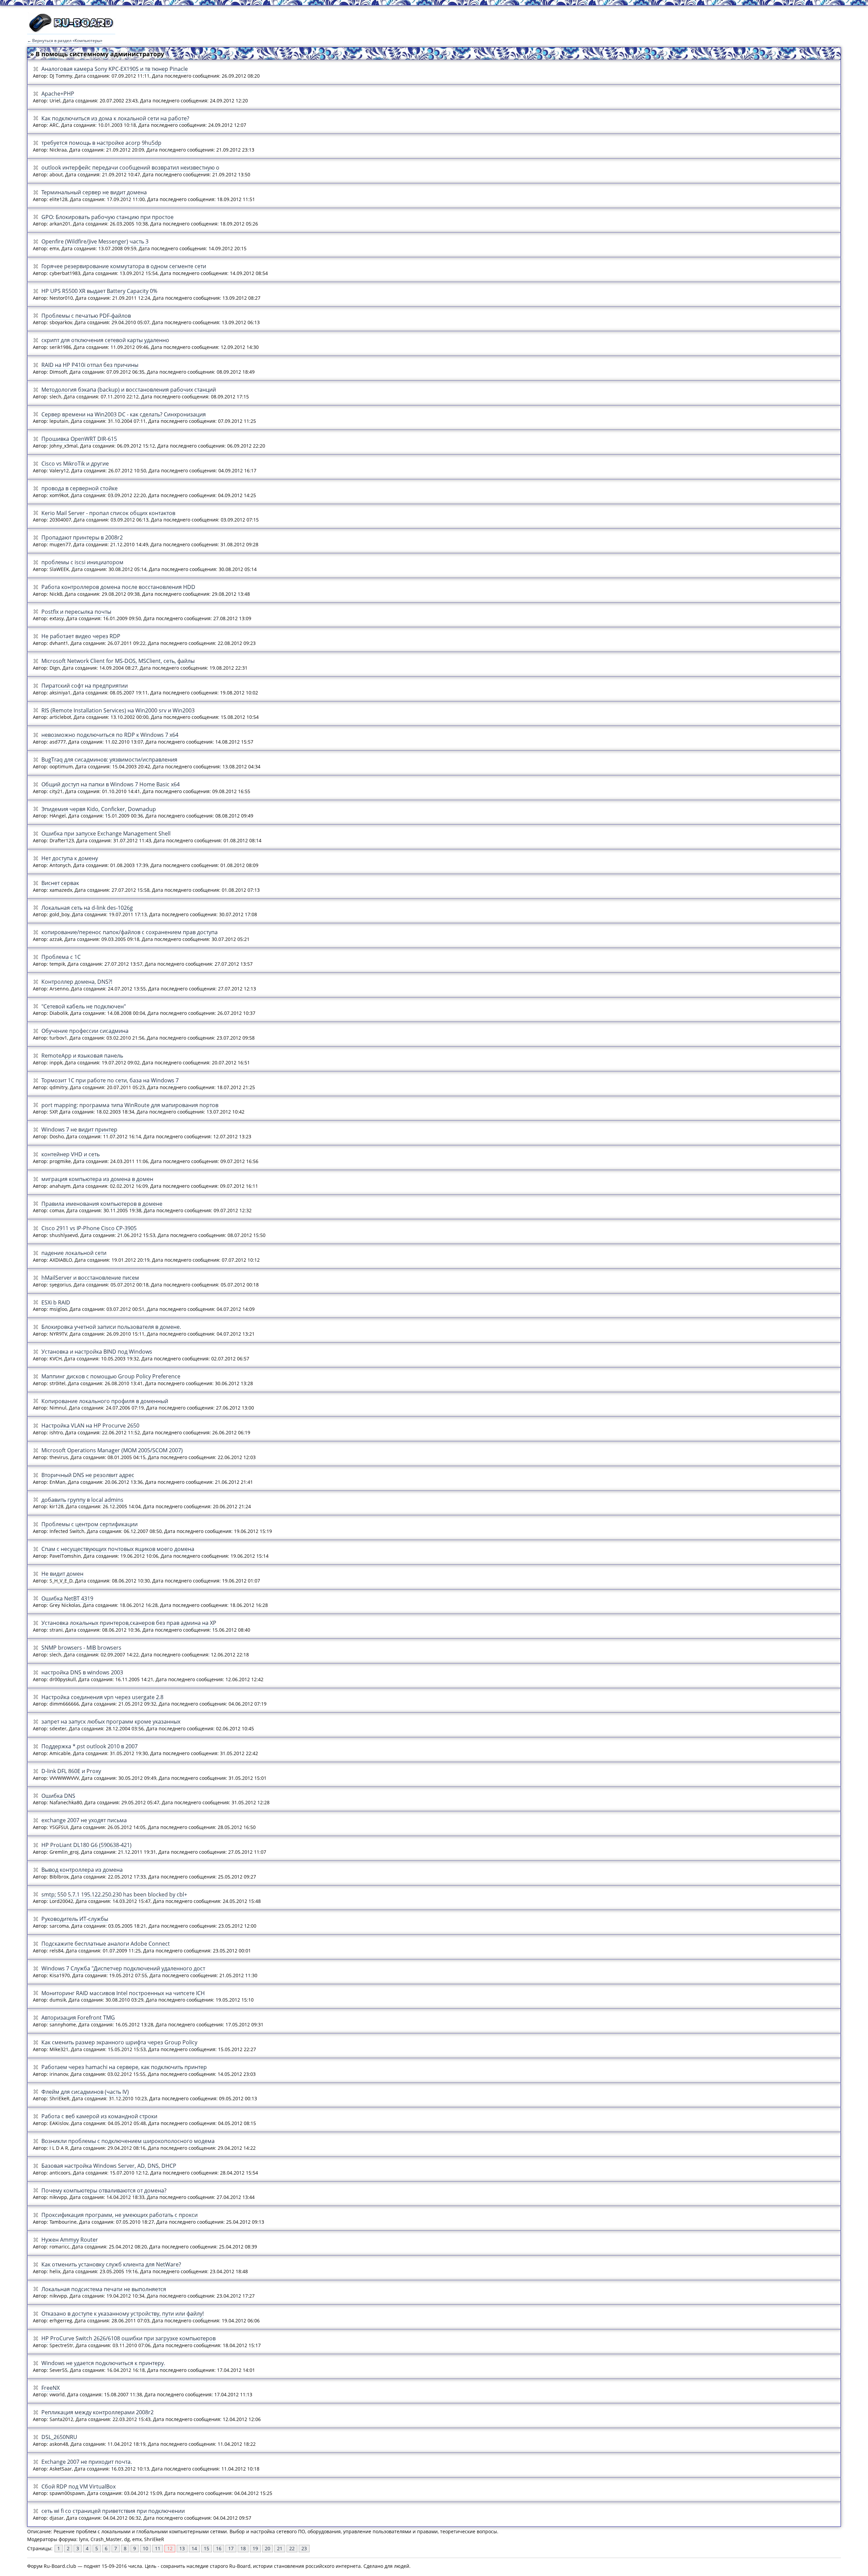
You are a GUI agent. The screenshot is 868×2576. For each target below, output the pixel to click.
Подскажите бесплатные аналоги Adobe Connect (106, 1944)
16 (219, 2548)
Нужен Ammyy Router (70, 2240)
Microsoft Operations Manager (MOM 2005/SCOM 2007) (112, 1450)
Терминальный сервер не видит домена (94, 192)
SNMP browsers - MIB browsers (81, 1648)
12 (170, 2548)
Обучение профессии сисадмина (85, 1031)
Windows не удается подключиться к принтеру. (103, 2363)
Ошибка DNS (58, 1796)
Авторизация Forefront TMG (78, 2018)
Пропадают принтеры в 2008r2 (82, 537)
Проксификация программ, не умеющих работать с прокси (120, 2215)
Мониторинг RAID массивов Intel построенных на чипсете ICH (123, 1993)
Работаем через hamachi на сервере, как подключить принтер (124, 2067)
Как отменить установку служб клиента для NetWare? (111, 2264)
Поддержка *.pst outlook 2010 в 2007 (90, 1746)
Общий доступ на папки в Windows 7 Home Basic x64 (111, 784)
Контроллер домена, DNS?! (77, 982)
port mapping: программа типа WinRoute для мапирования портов (130, 1105)
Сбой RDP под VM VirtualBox (78, 2486)
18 (243, 2548)
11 (158, 2548)
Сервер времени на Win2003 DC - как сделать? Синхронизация (124, 414)
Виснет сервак (60, 883)
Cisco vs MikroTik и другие (75, 464)
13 (182, 2548)
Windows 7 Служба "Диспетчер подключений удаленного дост (123, 1968)
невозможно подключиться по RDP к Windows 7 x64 (110, 735)
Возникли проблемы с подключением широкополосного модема (128, 2141)
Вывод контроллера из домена (82, 1870)
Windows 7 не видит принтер (79, 1129)
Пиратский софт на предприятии (85, 686)
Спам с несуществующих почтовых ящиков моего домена (118, 1549)
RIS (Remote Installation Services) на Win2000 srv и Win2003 (118, 710)
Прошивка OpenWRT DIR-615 (79, 439)
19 (255, 2548)
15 (206, 2548)
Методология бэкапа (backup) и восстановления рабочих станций (129, 390)
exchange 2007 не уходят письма (84, 1820)
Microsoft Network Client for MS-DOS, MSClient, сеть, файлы (118, 661)
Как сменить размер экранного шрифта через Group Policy (119, 2042)
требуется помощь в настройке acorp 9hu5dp (101, 143)
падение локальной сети (74, 1253)
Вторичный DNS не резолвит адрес (88, 1475)
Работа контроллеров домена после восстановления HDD (118, 587)
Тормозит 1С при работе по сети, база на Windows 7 (110, 1080)
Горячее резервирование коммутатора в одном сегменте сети (124, 266)
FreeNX (51, 2388)
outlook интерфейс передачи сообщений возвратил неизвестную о (130, 168)
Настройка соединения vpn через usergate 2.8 (102, 1697)
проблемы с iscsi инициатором (82, 562)
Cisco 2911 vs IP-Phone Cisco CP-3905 (89, 1228)
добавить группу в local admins (82, 1500)
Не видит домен (62, 1574)
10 (145, 2548)
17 (231, 2548)
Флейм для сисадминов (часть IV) (85, 2092)
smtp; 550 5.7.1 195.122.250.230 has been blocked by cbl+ (114, 1894)
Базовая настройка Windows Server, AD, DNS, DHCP (109, 2166)
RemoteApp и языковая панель (82, 1056)
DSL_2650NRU (59, 2437)
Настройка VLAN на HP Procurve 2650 (90, 1425)
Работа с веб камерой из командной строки (99, 2116)
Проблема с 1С (61, 957)
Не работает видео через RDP (81, 636)
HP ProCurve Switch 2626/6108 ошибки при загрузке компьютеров (129, 2338)
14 (194, 2548)
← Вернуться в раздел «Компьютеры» (65, 41)
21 (280, 2548)
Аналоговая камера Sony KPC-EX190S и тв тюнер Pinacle (115, 69)
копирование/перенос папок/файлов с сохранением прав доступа (130, 932)
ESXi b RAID (56, 1302)
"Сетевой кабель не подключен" (84, 1006)
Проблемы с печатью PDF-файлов (86, 316)
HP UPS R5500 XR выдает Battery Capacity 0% (99, 291)
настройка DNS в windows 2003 (82, 1672)
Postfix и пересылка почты (76, 612)
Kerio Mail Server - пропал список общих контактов (108, 513)
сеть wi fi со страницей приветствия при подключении (113, 2511)
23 (304, 2548)
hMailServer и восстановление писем (90, 1278)
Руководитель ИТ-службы (75, 1919)
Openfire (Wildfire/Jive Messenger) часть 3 (95, 241)
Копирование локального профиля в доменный (105, 1401)
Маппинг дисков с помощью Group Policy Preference (111, 1376)
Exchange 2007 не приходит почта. (87, 2462)
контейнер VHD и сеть (71, 1154)
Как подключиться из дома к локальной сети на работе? (115, 118)
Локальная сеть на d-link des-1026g (87, 908)
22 (292, 2548)
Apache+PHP (58, 94)
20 (268, 2548)
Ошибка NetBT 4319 (67, 1598)
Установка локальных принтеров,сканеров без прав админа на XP (129, 1623)
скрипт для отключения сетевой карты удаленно (105, 340)
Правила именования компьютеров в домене (102, 1204)
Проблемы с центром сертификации (90, 1524)
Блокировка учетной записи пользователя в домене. (111, 1327)
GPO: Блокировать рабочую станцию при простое (107, 217)
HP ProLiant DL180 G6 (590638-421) (86, 1845)
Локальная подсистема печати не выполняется (104, 2289)
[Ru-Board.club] (71, 31)
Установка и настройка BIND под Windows (97, 1352)
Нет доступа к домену (70, 858)
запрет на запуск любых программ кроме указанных (111, 1722)
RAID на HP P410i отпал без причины (90, 365)
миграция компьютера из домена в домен (97, 1179)
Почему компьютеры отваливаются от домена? (104, 2190)
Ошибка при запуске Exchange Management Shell (106, 833)
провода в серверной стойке (80, 488)
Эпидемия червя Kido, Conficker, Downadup (99, 809)
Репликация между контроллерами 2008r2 (97, 2412)
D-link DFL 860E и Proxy (71, 1771)
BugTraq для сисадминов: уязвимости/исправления (109, 760)
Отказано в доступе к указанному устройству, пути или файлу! (123, 2314)
